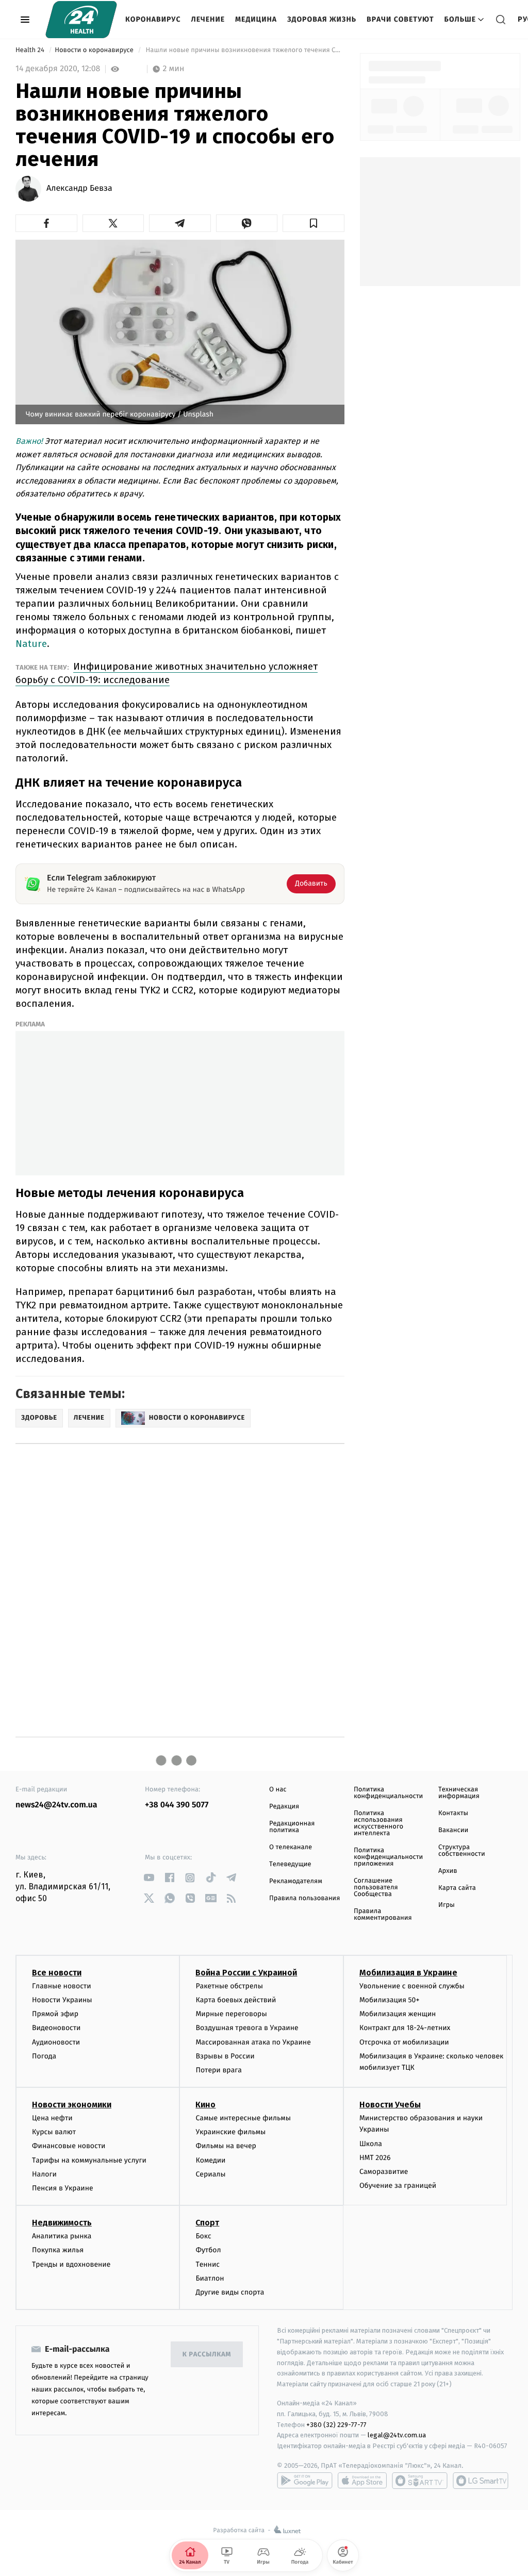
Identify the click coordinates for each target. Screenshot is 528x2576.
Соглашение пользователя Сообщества (376, 1888)
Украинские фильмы (230, 2132)
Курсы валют (54, 2132)
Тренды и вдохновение (71, 2264)
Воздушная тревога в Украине (247, 2028)
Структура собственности (462, 1851)
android (305, 2481)
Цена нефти (52, 2118)
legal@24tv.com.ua (397, 2435)
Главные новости (62, 1986)
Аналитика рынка (62, 2236)
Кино (205, 2105)
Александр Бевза (79, 189)
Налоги (44, 2174)
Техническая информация (459, 1793)
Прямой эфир (55, 2014)
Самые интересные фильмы (243, 2118)
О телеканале (291, 1847)
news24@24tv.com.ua (56, 1805)
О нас (278, 1790)
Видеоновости (56, 2028)
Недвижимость (62, 2223)
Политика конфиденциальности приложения (388, 1857)
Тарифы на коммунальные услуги (89, 2160)
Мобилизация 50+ (389, 2000)
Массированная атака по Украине (253, 2042)
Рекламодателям (296, 1881)
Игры (447, 1905)
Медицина (256, 19)
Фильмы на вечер (226, 2146)
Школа (371, 2144)
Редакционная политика (292, 1827)
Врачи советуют (400, 19)
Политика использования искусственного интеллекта (378, 1823)
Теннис (208, 2264)
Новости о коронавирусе (95, 50)
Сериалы (210, 2174)
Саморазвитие (384, 2172)
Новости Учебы (390, 2105)
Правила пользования (304, 1898)
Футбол (208, 2250)
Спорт (207, 2223)
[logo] (81, 20)
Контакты (453, 1813)
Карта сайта (457, 1888)
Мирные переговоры (231, 2014)
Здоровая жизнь (322, 19)
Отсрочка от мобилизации (404, 2042)
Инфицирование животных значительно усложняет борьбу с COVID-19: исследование (167, 673)
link (149, 1878)
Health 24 (31, 50)
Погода (44, 2056)
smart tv (420, 2481)
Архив (448, 1871)
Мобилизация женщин (398, 2014)
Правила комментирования (383, 1915)
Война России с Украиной (246, 1973)
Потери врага (218, 2070)
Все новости (57, 1973)
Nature (31, 644)
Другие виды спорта (230, 2292)
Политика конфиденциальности (388, 1793)
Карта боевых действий (236, 2000)
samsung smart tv (481, 2481)
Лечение (208, 19)
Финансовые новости (69, 2146)
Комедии (210, 2160)
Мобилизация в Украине (408, 1973)
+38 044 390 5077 (177, 1805)
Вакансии (453, 1830)
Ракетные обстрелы (229, 1986)
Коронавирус (153, 19)
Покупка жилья (58, 2250)
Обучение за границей (398, 2186)
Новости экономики (72, 2105)
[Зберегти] (313, 223)
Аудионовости (56, 2042)
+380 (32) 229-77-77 (336, 2425)
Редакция (284, 1807)
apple (362, 2481)
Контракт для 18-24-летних (405, 2028)
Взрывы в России (225, 2056)
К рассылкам (207, 2355)
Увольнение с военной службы (412, 1986)
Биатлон (210, 2278)
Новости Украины (62, 2000)
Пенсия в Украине (63, 2188)
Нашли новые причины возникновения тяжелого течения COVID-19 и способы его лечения (244, 50)
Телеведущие (290, 1864)
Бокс (203, 2236)
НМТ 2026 (375, 2158)
